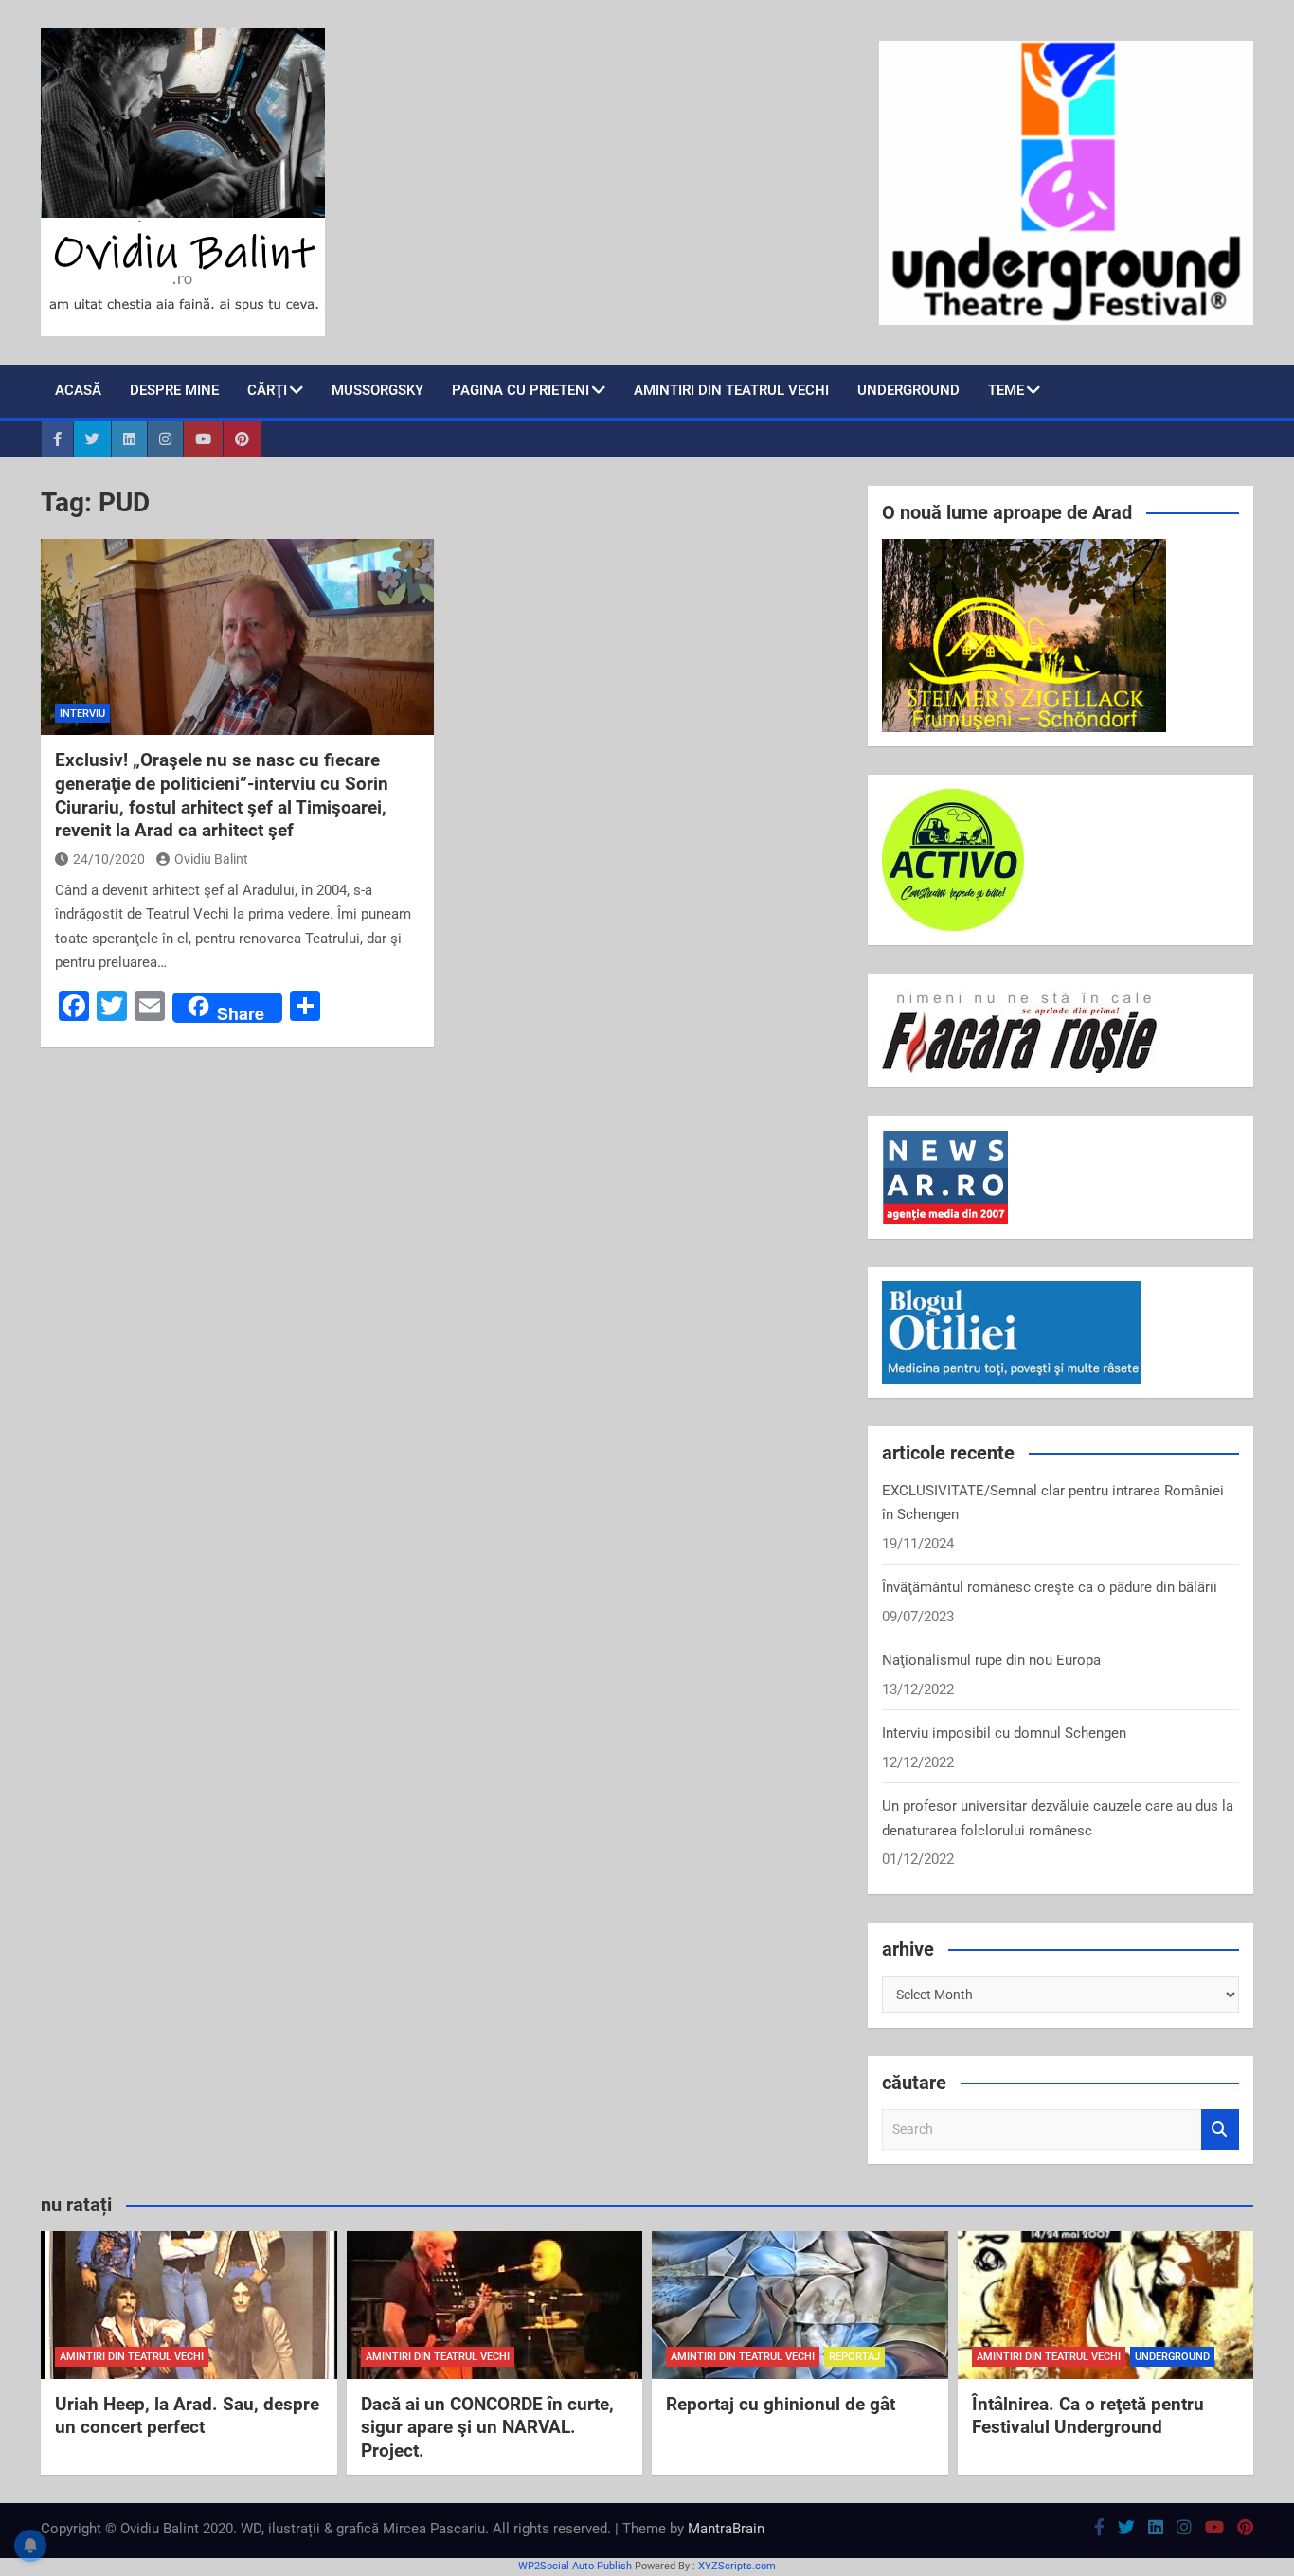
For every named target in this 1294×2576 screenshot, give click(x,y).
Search (1220, 2129)
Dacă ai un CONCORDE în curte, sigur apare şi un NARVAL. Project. (487, 2427)
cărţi (267, 390)
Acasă (78, 390)
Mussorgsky (377, 390)
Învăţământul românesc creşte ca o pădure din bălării (1050, 1587)
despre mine (174, 390)
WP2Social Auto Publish (575, 2566)
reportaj (854, 2357)
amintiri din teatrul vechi (132, 2357)
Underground (908, 390)
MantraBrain (726, 2529)
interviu (82, 714)
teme (1006, 390)
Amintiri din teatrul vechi (731, 390)
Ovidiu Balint (211, 859)
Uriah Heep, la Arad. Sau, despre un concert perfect (187, 2416)
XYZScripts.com (737, 2566)
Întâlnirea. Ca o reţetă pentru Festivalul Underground (1088, 2416)
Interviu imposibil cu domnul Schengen (1004, 1733)
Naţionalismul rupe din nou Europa (991, 1660)
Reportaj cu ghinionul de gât (781, 2404)
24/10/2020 (109, 859)
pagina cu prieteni (521, 390)
